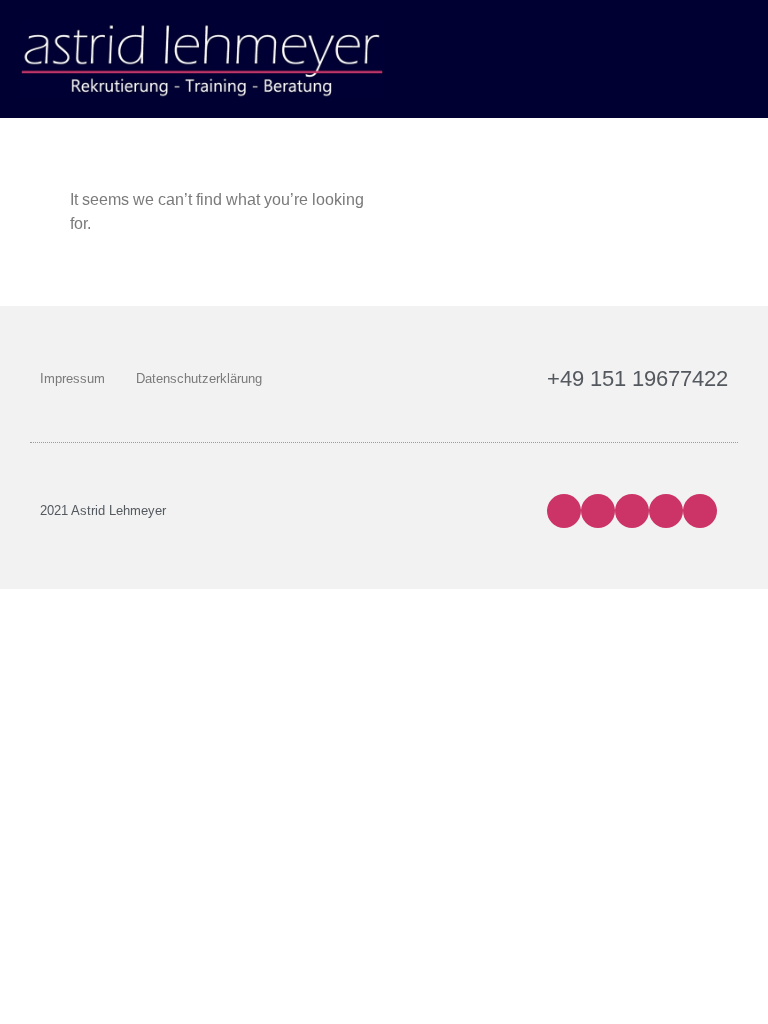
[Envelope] (700, 511)
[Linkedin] (666, 511)
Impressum (72, 378)
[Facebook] (564, 511)
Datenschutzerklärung (199, 378)
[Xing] (632, 511)
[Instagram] (598, 511)
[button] (734, 58)
